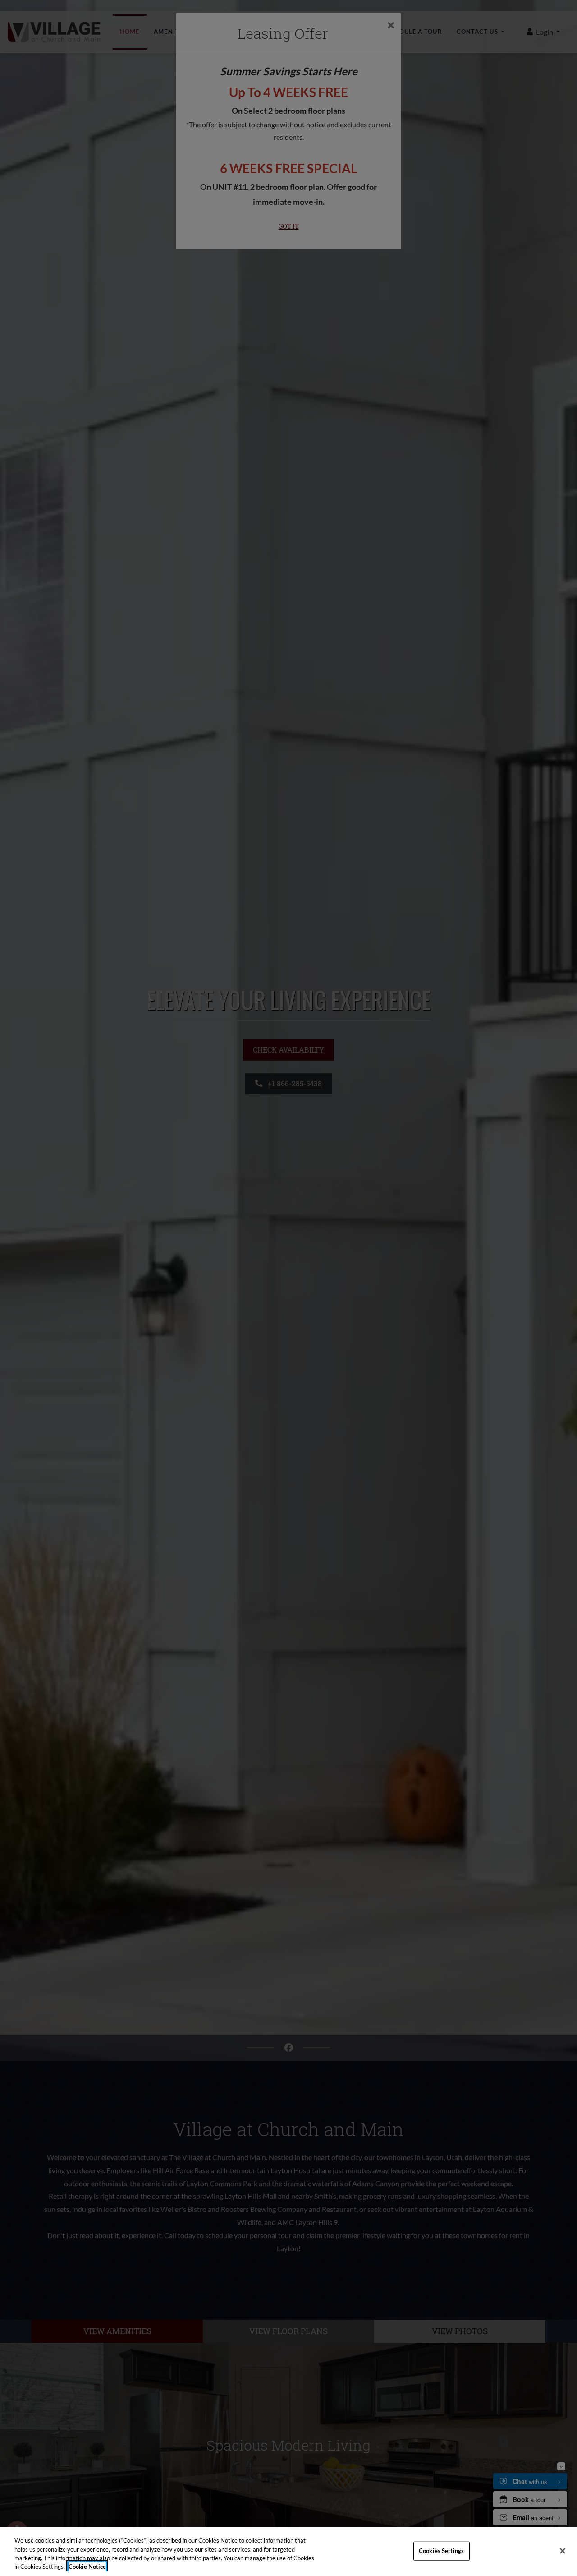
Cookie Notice (87, 2567)
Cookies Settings (441, 2551)
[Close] (563, 2551)
